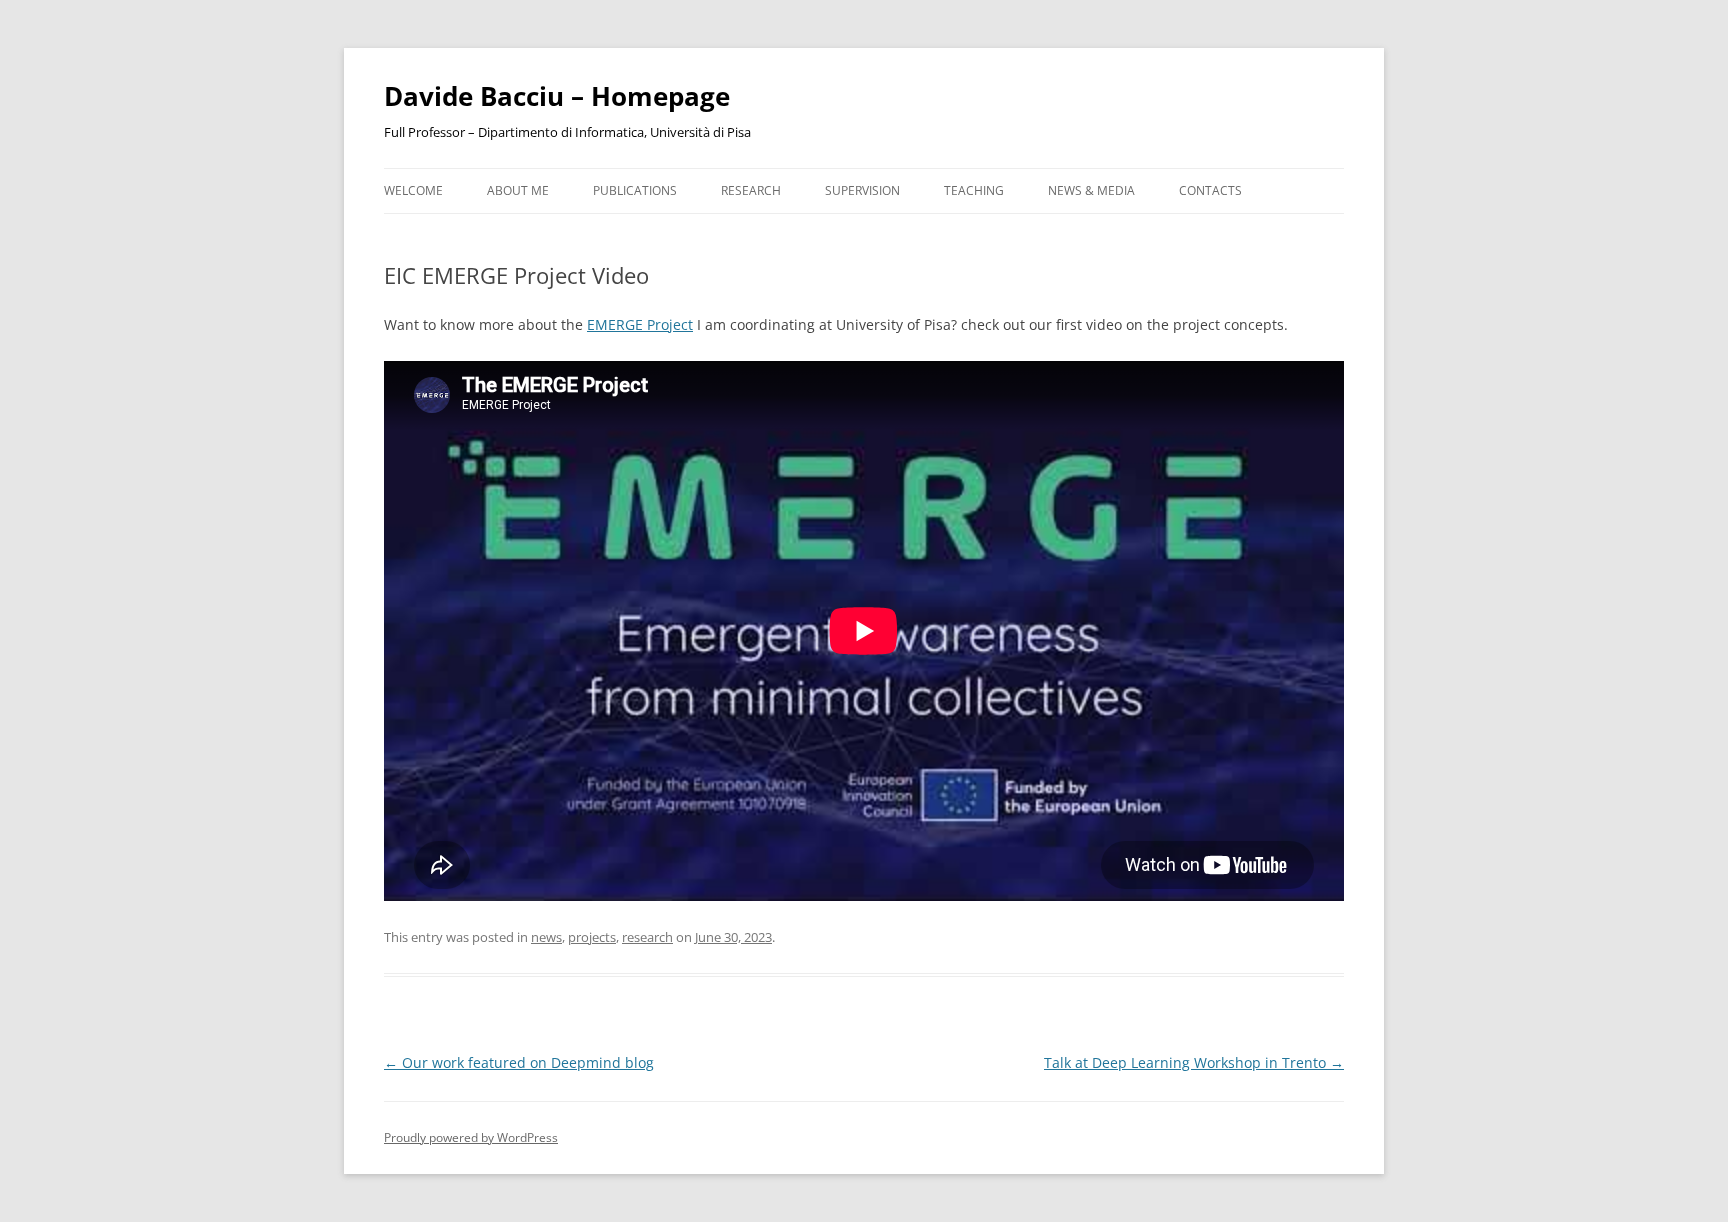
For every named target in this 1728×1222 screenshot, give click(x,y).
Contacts (1210, 190)
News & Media (1091, 190)
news (546, 937)
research (647, 937)
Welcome (413, 190)
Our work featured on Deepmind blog (519, 1062)
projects (592, 937)
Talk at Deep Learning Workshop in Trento (1194, 1062)
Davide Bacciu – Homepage (557, 96)
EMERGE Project (640, 324)
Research (751, 190)
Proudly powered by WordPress (471, 1137)
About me (518, 190)
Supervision (862, 190)
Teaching (974, 190)
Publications (635, 190)
